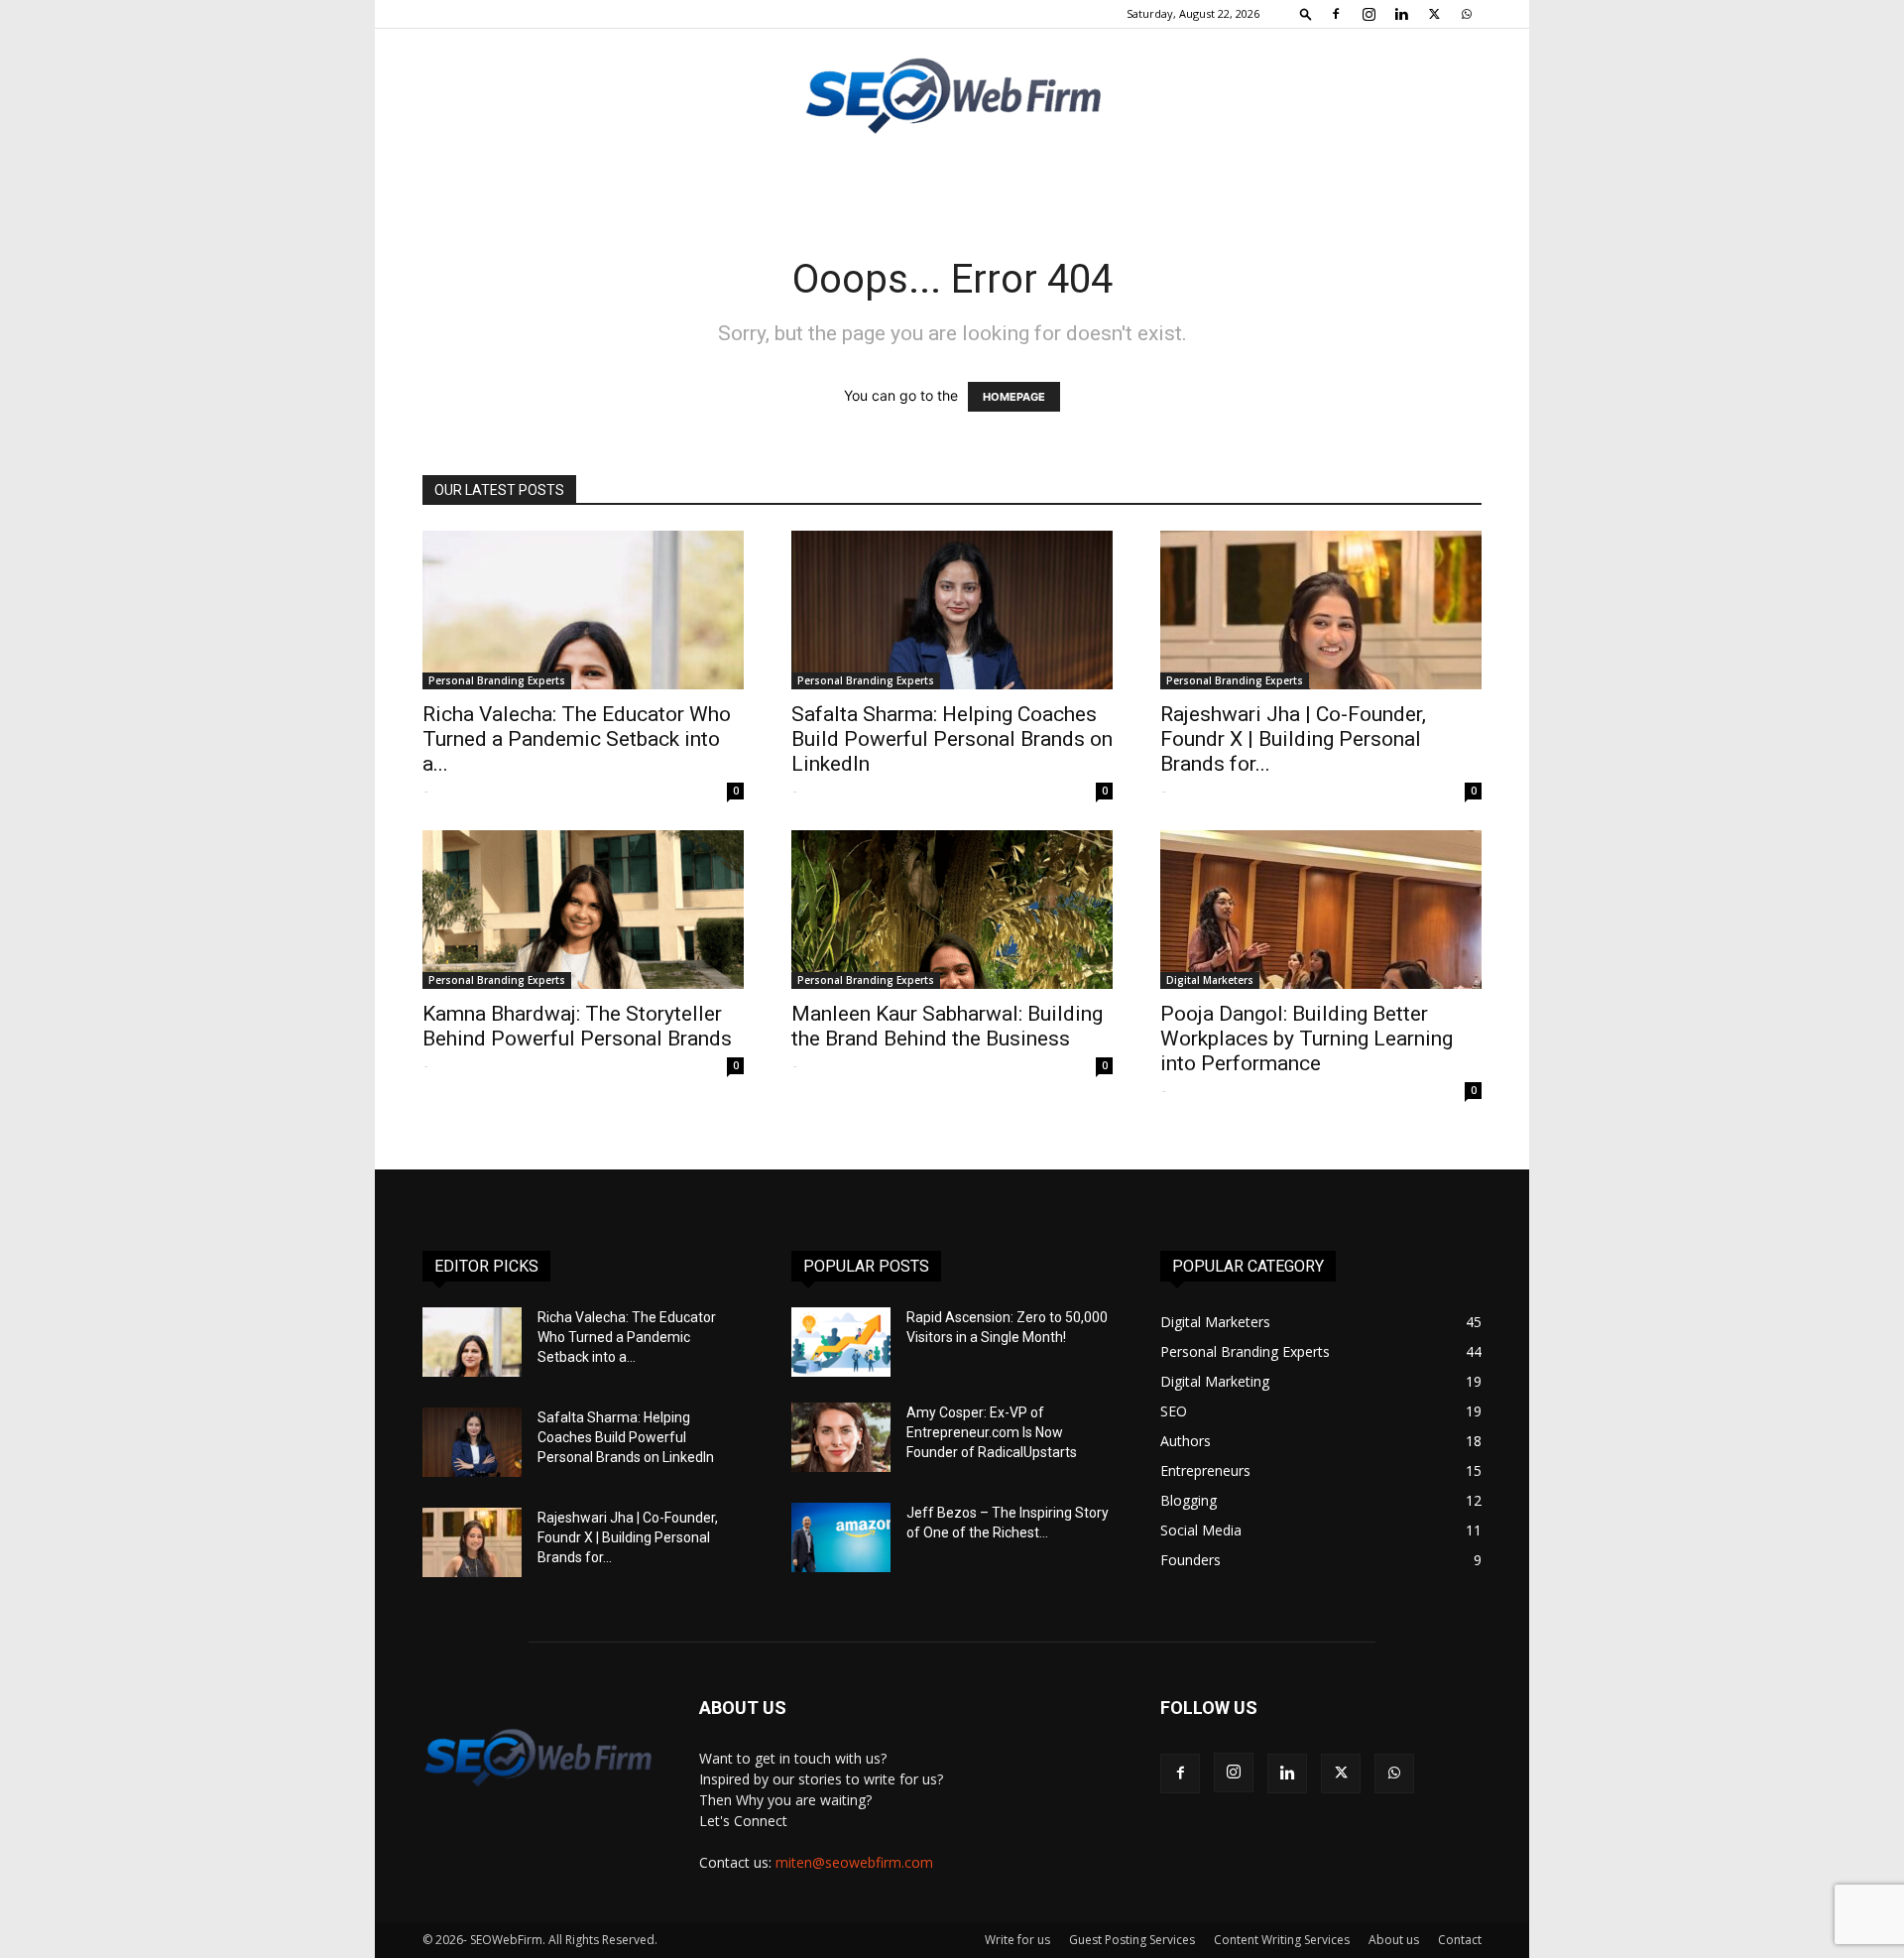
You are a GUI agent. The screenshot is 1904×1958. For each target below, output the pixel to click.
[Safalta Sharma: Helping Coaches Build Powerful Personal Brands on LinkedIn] (952, 610)
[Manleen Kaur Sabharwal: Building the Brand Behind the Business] (952, 910)
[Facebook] (1336, 14)
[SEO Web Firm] (952, 95)
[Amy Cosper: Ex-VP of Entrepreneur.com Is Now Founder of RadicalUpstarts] (841, 1437)
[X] (1434, 14)
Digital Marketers (1210, 980)
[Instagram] (1368, 14)
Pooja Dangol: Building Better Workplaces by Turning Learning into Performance (1307, 1039)
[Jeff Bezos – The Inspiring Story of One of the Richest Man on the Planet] (841, 1537)
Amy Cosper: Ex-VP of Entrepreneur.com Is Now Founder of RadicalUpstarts (992, 1432)
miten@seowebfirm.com (854, 1862)
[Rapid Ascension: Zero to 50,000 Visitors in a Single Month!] (841, 1342)
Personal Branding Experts (497, 680)
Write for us (1017, 1940)
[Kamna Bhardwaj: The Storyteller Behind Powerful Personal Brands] (583, 910)
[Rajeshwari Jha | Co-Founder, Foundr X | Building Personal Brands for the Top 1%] (1321, 610)
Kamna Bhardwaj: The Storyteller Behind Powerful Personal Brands (577, 1026)
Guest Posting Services (1132, 1940)
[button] (1306, 13)
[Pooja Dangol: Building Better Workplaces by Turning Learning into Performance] (1321, 910)
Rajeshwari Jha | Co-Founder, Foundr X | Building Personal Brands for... (1293, 739)
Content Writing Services (1282, 1940)
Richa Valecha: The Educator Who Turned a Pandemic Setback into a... (577, 739)
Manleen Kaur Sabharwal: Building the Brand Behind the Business (947, 1026)
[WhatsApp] (1467, 14)
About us (1394, 1940)
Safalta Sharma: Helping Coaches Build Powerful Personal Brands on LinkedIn (952, 739)
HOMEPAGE (1014, 397)
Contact (1460, 1940)
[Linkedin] (1401, 14)
